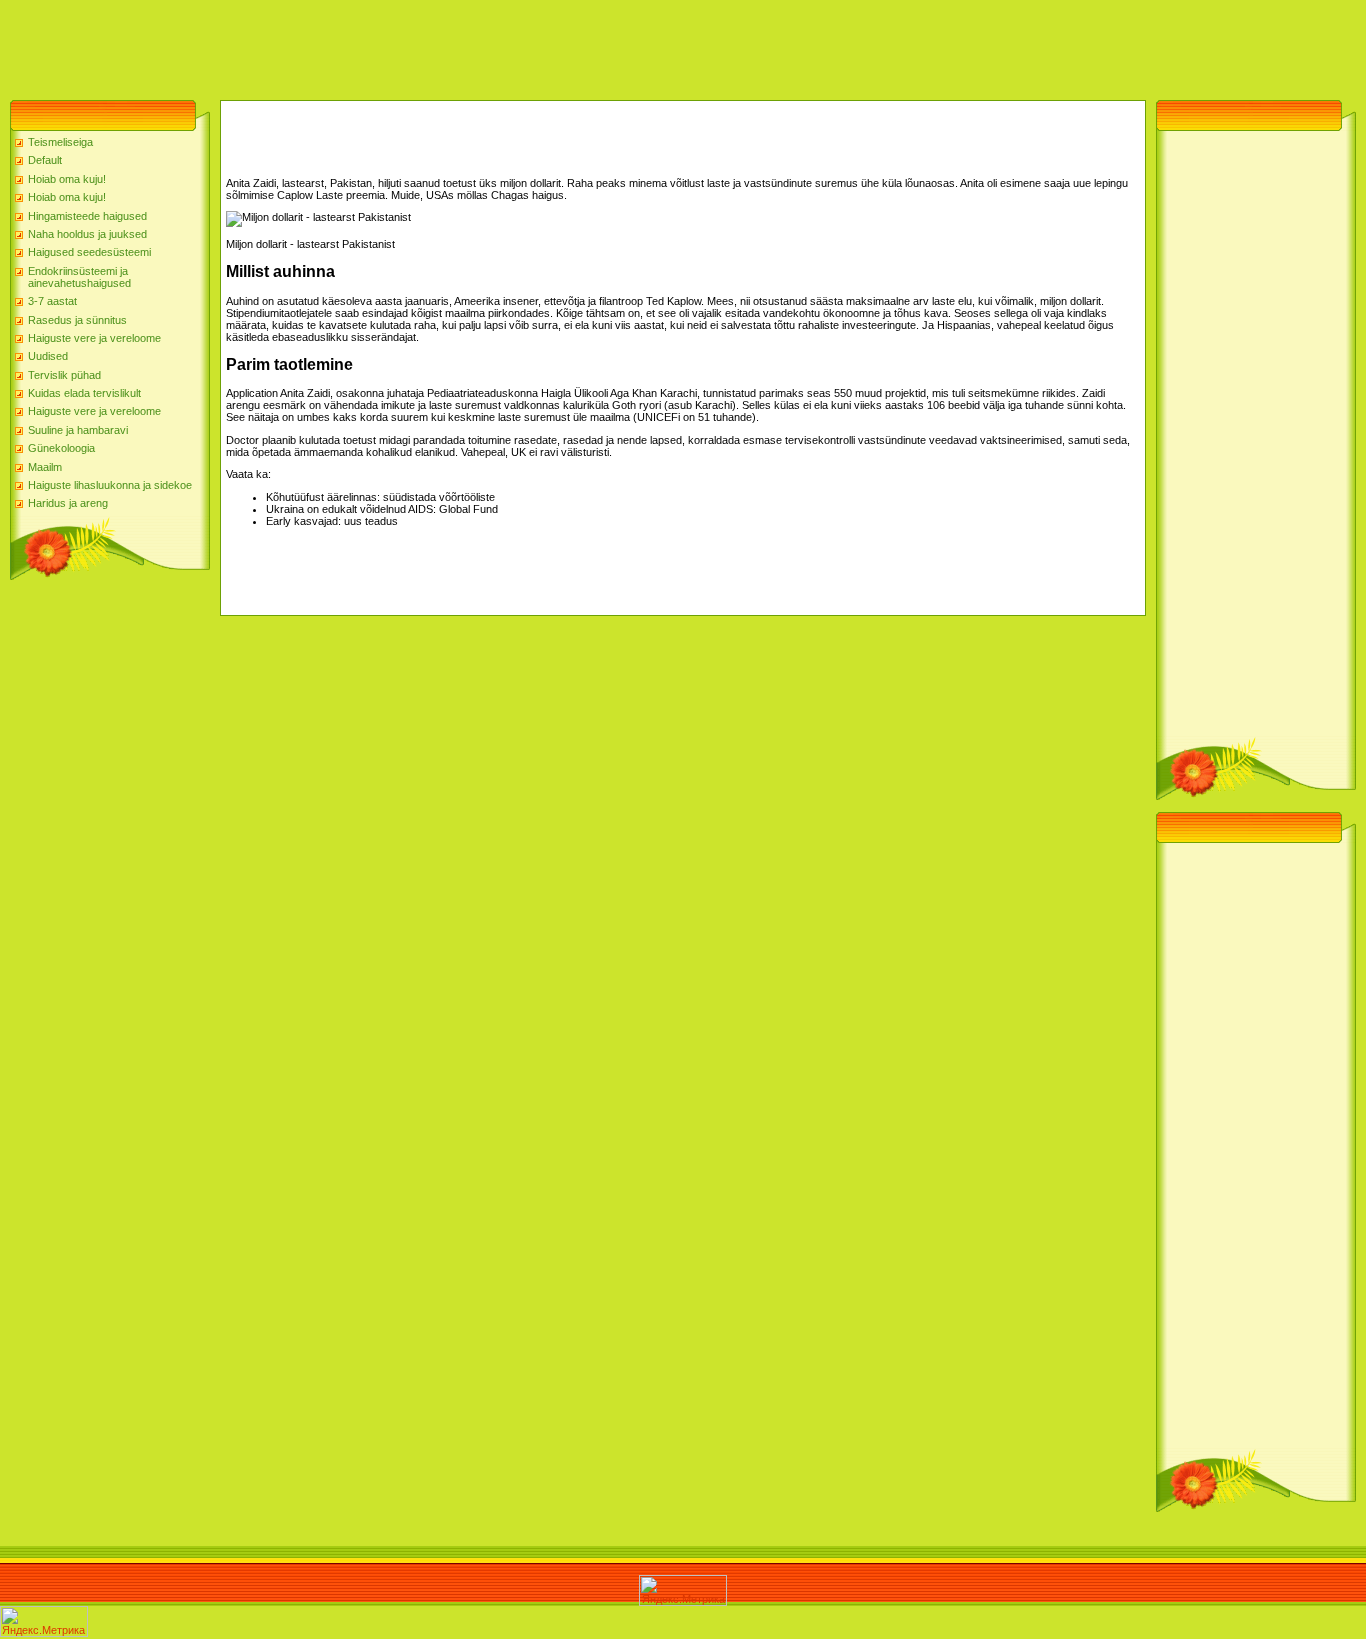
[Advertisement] (364, 45)
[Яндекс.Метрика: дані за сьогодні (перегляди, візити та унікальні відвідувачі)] (683, 1590)
